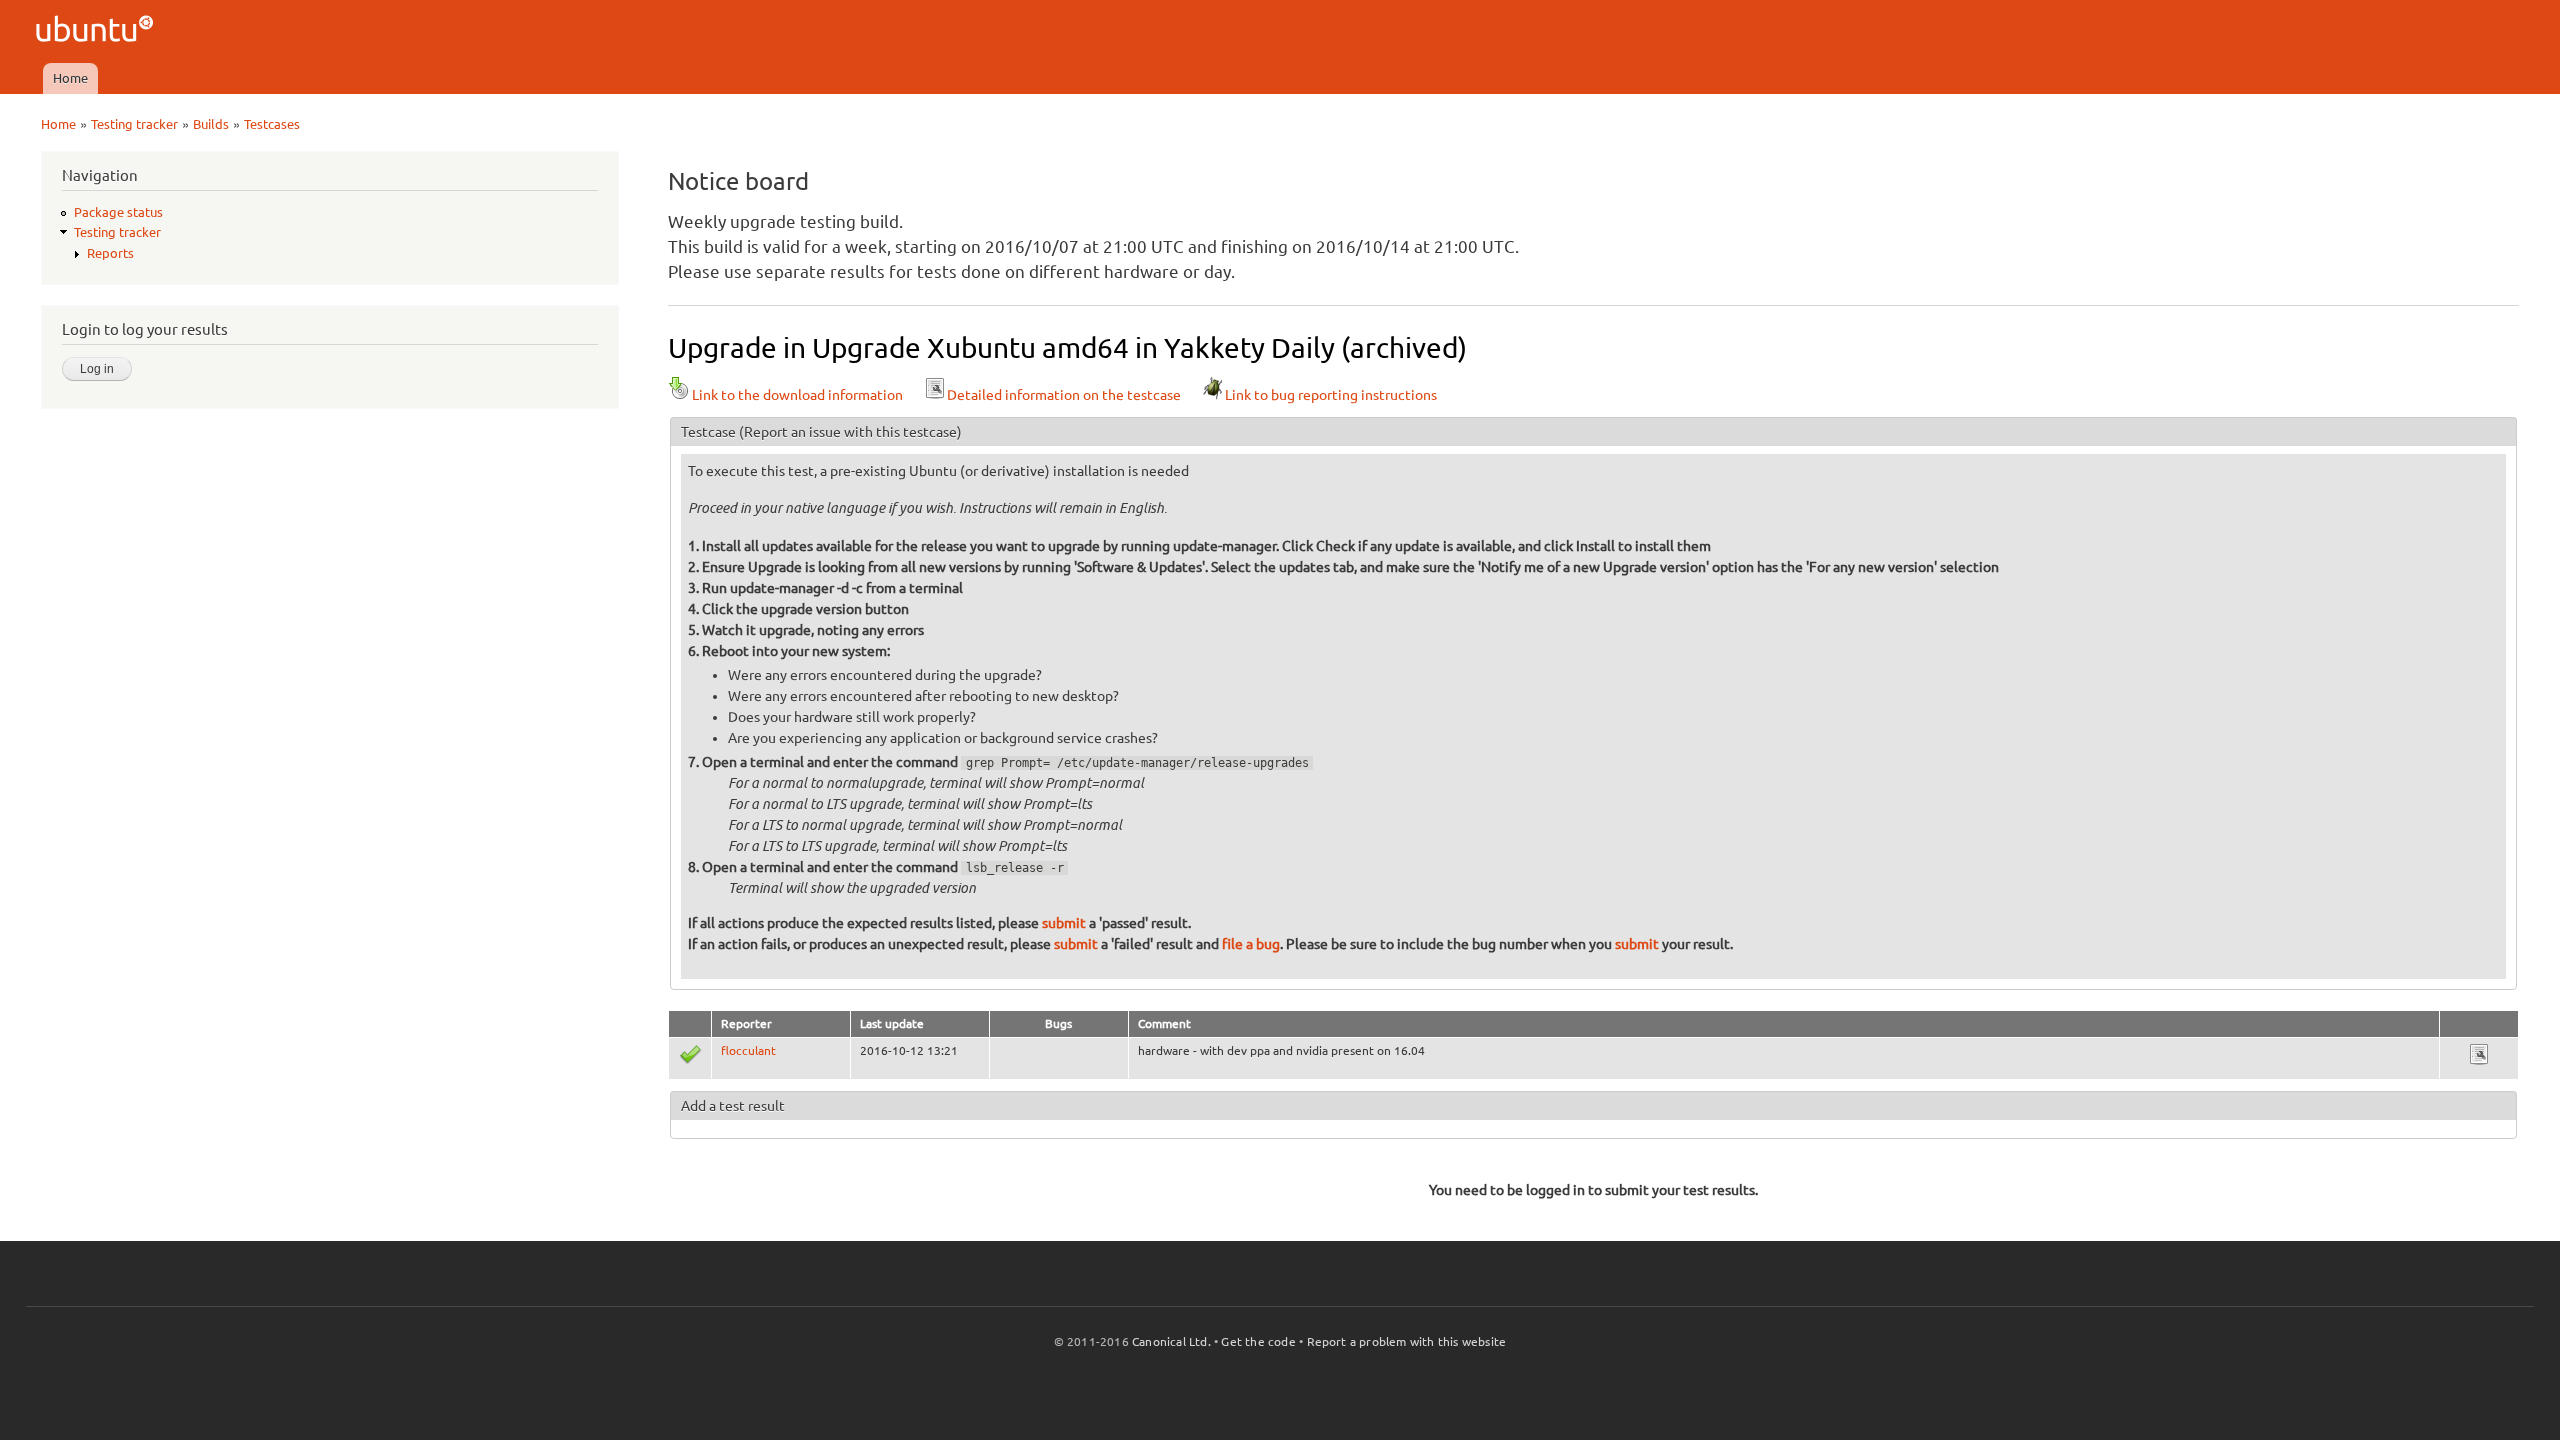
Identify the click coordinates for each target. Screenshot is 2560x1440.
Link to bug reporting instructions (1331, 395)
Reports (110, 253)
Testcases (272, 124)
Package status (118, 212)
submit (1064, 923)
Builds (211, 124)
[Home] (97, 31)
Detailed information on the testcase (1064, 395)
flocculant (748, 1050)
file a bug (1251, 944)
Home (70, 78)
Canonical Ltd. (1171, 1341)
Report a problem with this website (1407, 1341)
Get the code (1258, 1341)
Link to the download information (797, 395)
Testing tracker (134, 124)
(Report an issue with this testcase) (850, 432)
